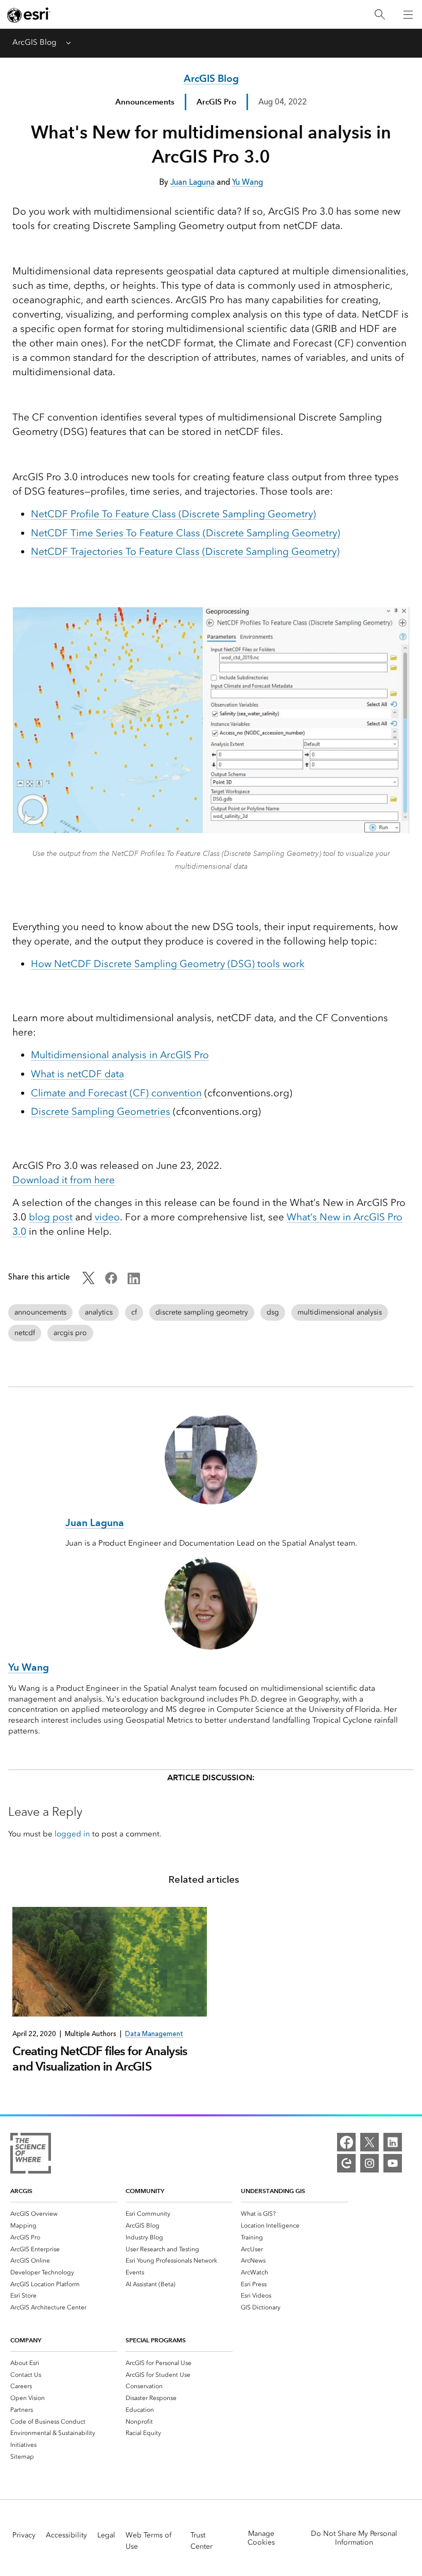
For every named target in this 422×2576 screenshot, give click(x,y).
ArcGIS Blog (34, 42)
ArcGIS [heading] (21, 2191)
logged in (72, 1834)
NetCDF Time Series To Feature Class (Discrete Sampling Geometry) (186, 533)
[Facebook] (346, 2142)
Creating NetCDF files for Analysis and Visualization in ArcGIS (100, 2058)
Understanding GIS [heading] (273, 2191)
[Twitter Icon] (89, 1282)
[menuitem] (64, 2213)
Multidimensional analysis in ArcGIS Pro (120, 1055)
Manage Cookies (261, 2538)
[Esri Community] (346, 2163)
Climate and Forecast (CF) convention (116, 1093)
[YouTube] (393, 2163)
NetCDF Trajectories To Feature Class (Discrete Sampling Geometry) (185, 551)
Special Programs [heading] (156, 2340)
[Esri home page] (29, 15)
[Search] (380, 15)
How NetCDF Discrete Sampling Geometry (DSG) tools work (168, 964)
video (107, 1217)
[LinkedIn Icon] (134, 1282)
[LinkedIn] (393, 2142)
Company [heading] (26, 2340)
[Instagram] (370, 2163)
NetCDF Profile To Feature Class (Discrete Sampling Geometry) (173, 514)
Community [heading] (145, 2191)
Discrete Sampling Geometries (101, 1111)
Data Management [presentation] (154, 2034)
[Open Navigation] (408, 14)
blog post (51, 1217)
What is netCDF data (77, 1074)
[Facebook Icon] (111, 1282)
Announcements (145, 102)
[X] (370, 2142)
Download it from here (64, 1180)
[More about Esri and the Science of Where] (31, 2155)
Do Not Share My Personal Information (354, 2538)
